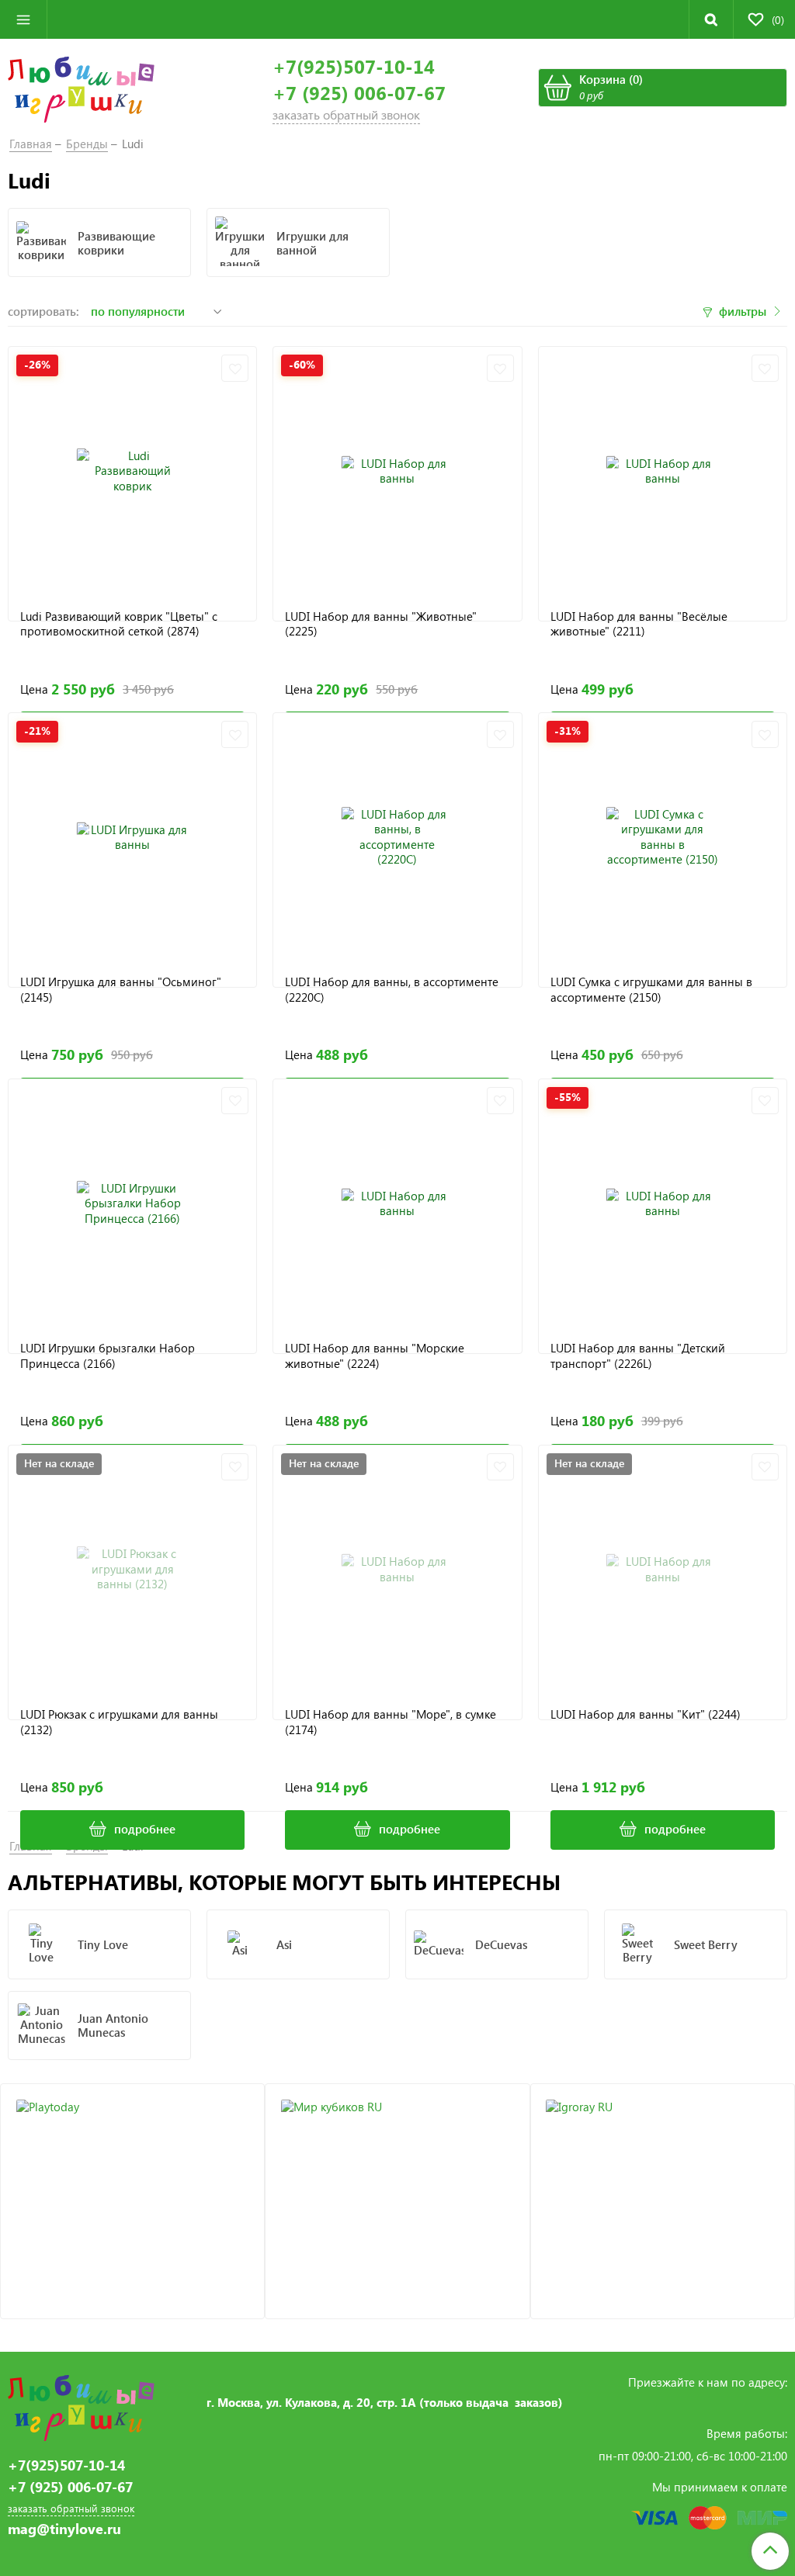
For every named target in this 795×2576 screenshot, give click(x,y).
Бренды (87, 144)
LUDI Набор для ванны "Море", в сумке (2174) (391, 1722)
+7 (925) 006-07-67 (359, 93)
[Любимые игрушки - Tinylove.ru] (81, 88)
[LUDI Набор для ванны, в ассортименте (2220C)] (397, 837)
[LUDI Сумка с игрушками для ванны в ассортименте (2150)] (663, 837)
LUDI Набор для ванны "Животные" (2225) (381, 624)
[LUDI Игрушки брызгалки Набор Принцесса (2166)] (132, 1203)
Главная (31, 144)
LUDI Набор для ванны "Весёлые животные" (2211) (639, 624)
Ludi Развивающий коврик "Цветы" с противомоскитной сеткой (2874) (119, 624)
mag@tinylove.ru (64, 2529)
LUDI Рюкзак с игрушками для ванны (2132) (119, 1722)
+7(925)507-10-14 (354, 66)
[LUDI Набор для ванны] (397, 471)
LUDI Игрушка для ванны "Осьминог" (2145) (121, 990)
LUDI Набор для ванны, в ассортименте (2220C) (392, 990)
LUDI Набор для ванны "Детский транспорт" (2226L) (638, 1356)
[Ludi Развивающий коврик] (132, 471)
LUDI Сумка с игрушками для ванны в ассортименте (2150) (651, 990)
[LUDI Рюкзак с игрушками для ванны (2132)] (132, 1569)
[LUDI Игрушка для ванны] (132, 837)
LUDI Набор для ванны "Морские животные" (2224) (375, 1356)
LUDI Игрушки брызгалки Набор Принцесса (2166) (108, 1356)
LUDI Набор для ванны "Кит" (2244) (646, 1714)
